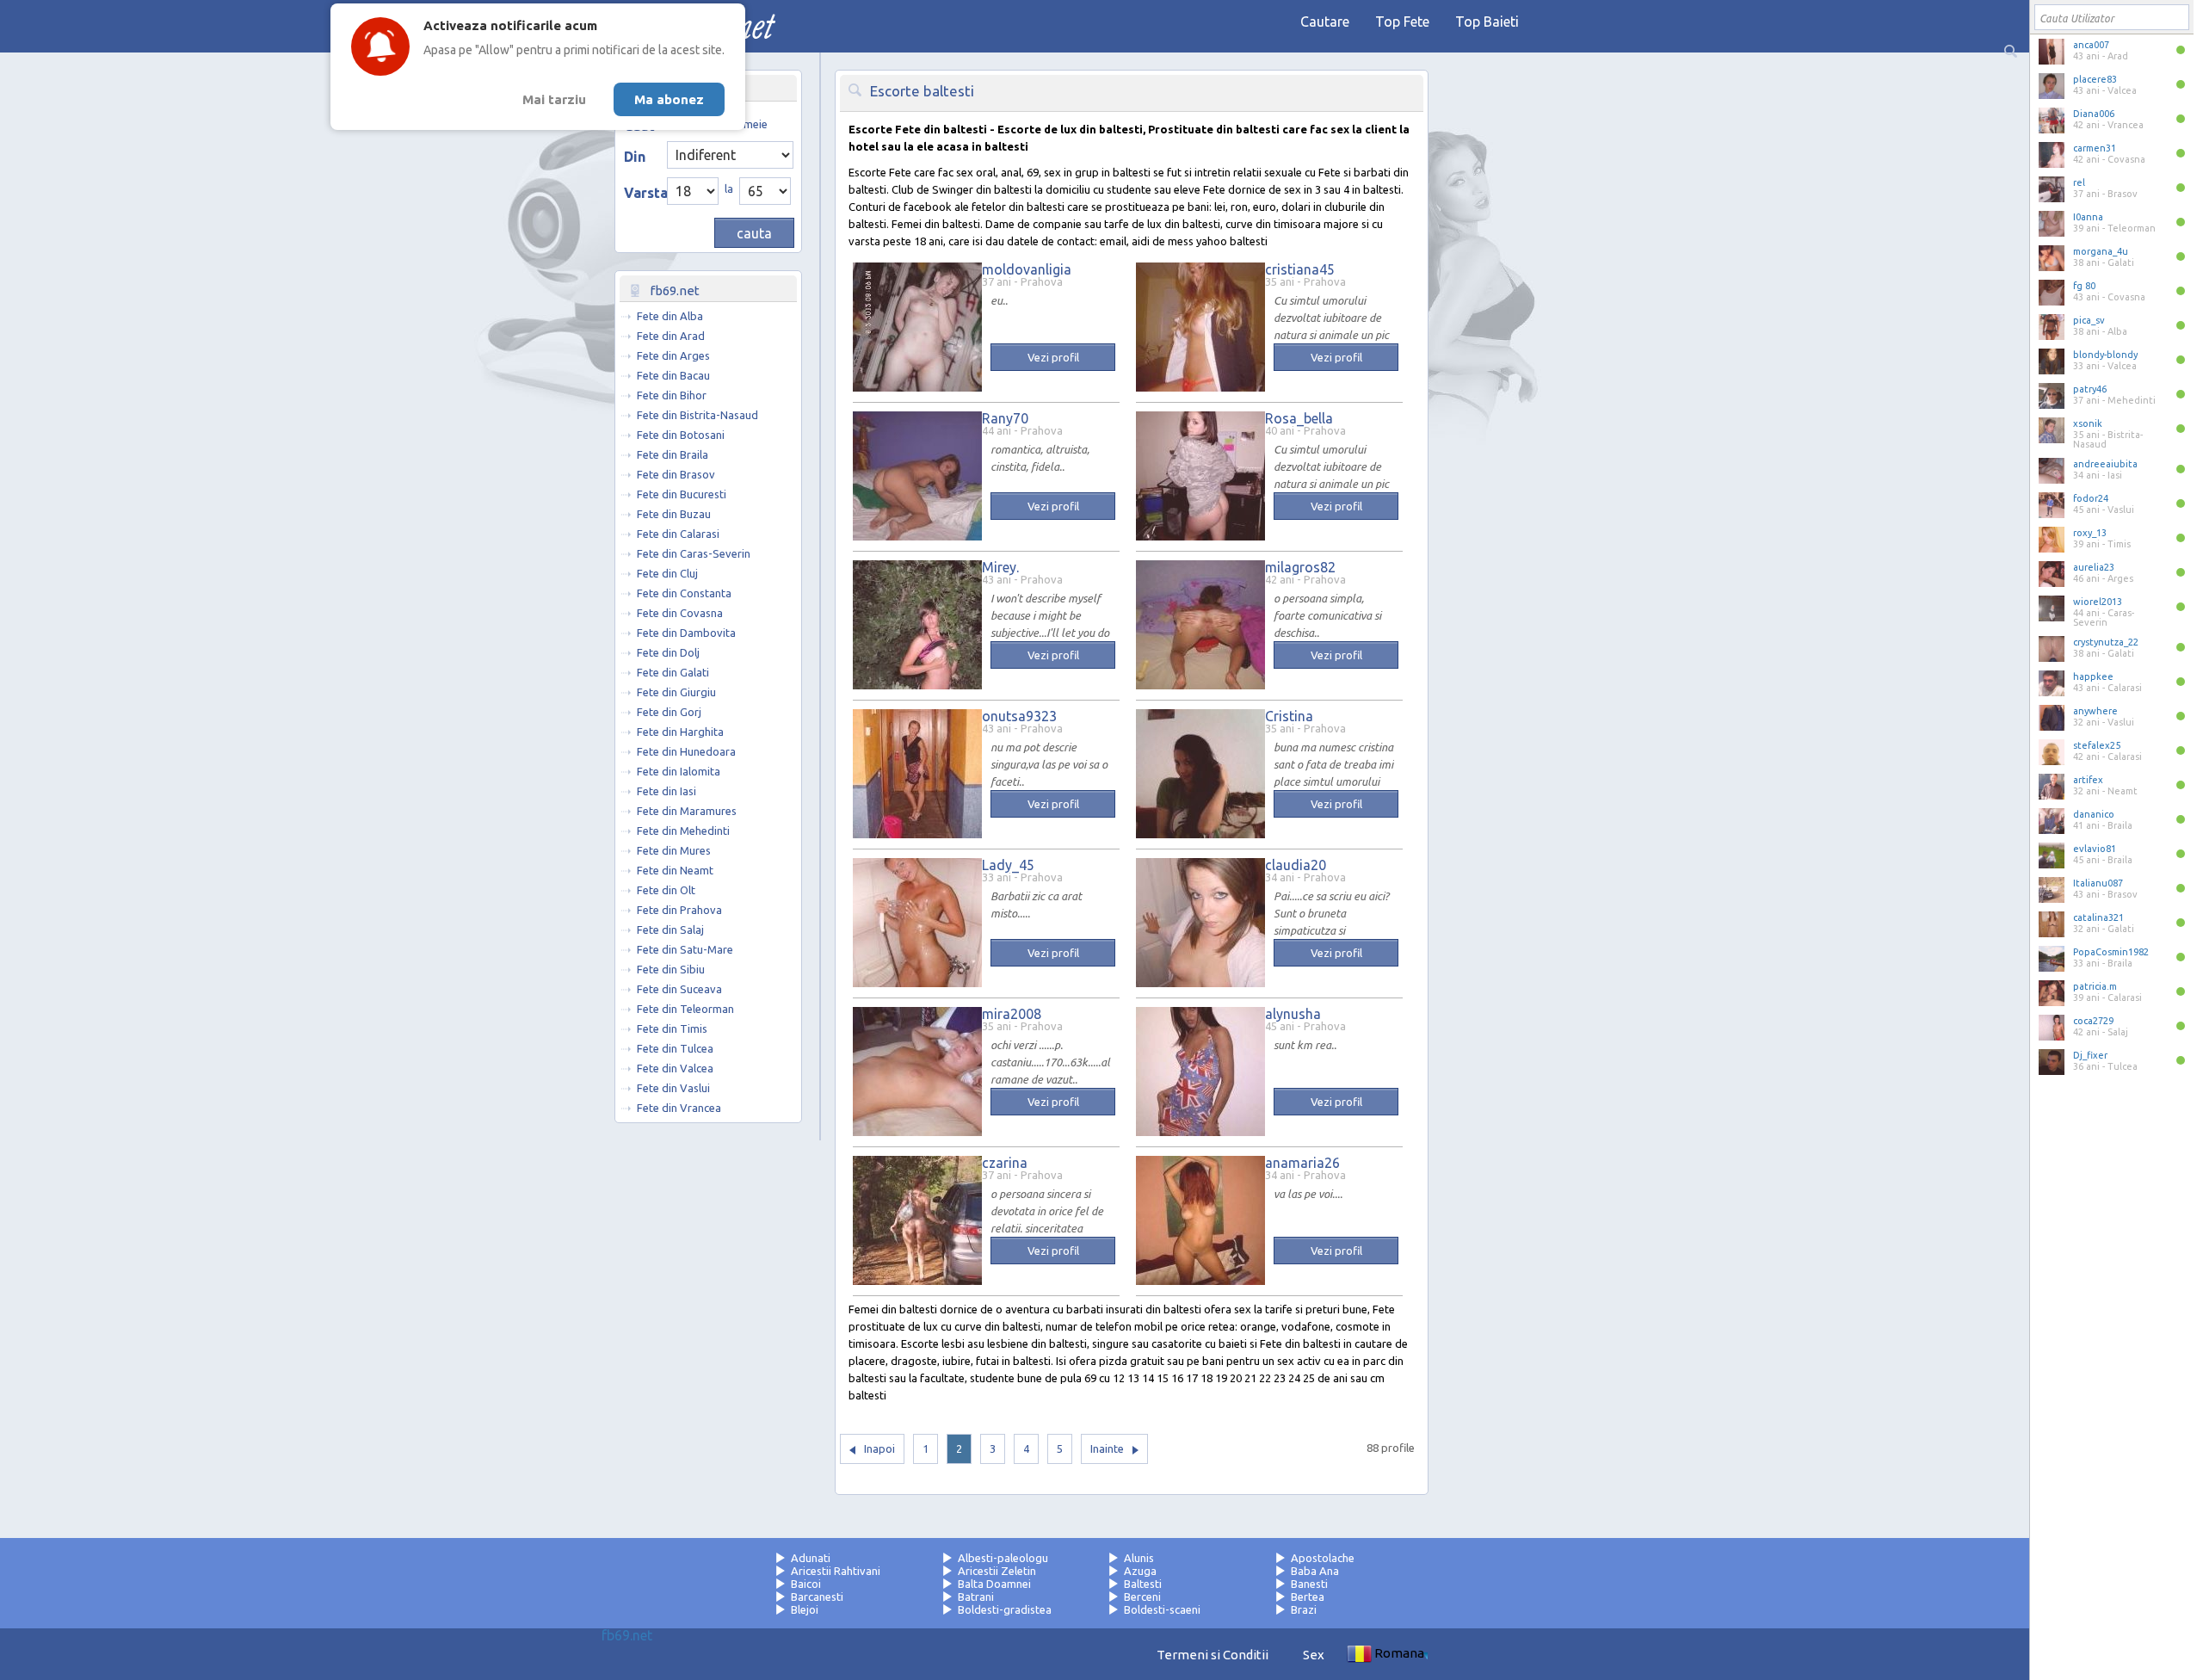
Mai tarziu (554, 99)
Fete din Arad (671, 336)
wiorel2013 (2098, 602)
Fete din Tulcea (675, 1048)
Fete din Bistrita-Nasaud (697, 415)
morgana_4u (2101, 251)
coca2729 (2093, 1021)
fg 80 (2084, 286)
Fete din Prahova (679, 910)
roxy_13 (2090, 533)
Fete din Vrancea (679, 1108)
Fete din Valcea (675, 1068)
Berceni (1142, 1597)
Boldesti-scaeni (1162, 1609)
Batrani (976, 1597)
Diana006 (2094, 114)
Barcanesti (817, 1597)
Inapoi (879, 1448)
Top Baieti (1487, 22)
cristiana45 (1300, 269)
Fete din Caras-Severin (694, 553)
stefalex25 (2097, 745)
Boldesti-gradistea (1005, 1609)
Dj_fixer (2090, 1055)
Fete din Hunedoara (686, 751)
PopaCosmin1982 (2111, 952)
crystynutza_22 (2106, 642)
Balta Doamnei (994, 1584)
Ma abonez (669, 99)
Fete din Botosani (681, 435)
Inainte (1107, 1448)
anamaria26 (1302, 1163)
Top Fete (1402, 22)
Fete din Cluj (667, 573)
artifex (2088, 780)
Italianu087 (2098, 883)
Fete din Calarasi (678, 534)
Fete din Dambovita (686, 633)
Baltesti (1143, 1584)
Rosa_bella (1299, 418)
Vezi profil (1053, 357)
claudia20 (1296, 865)
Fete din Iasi (666, 791)
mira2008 (1012, 1014)
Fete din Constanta (684, 593)
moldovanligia (1027, 269)
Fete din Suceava (679, 989)
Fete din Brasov (676, 474)
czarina (1005, 1163)
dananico (2094, 814)
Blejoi (805, 1609)
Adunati (811, 1558)
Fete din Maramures (687, 811)
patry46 (2090, 389)
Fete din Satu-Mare (685, 949)
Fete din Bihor (672, 395)
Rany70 (1005, 418)
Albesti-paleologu (1003, 1558)
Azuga (1140, 1571)
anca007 (2091, 45)
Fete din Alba (670, 316)
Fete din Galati (673, 672)
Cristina (1289, 716)
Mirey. (1000, 567)
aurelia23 (2094, 567)
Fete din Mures (674, 850)
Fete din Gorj (669, 712)
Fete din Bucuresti (682, 494)
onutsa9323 (1019, 716)
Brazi (1304, 1609)
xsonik (2088, 423)
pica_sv (2089, 320)
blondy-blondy (2105, 355)
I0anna (2088, 217)
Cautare (1325, 22)
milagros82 (1300, 567)
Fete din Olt (666, 890)
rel (2079, 182)
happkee (2093, 676)
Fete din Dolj (668, 652)
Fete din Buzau (674, 514)
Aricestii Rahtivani (836, 1571)
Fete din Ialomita (679, 771)
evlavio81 (2095, 849)
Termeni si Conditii (1213, 1655)
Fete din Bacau (673, 375)
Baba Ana (1315, 1571)
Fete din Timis (672, 1028)
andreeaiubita (2105, 464)
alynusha (1293, 1014)
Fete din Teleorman (685, 1009)
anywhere (2095, 711)
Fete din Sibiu (671, 969)
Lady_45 (1008, 865)
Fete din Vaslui (673, 1088)
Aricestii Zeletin (997, 1571)
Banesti (1309, 1584)
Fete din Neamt (675, 870)
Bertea (1308, 1597)
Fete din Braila (673, 454)
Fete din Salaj (670, 930)
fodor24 (2091, 498)
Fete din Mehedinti (683, 831)
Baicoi (806, 1584)
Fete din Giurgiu (676, 692)
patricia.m (2095, 986)
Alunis (1139, 1558)
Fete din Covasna (680, 613)
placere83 (2095, 79)
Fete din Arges (673, 355)
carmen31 (2095, 148)
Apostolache (1323, 1558)
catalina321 (2098, 917)
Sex (1314, 1655)
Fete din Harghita (680, 732)
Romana (1399, 1653)
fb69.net (627, 1635)
